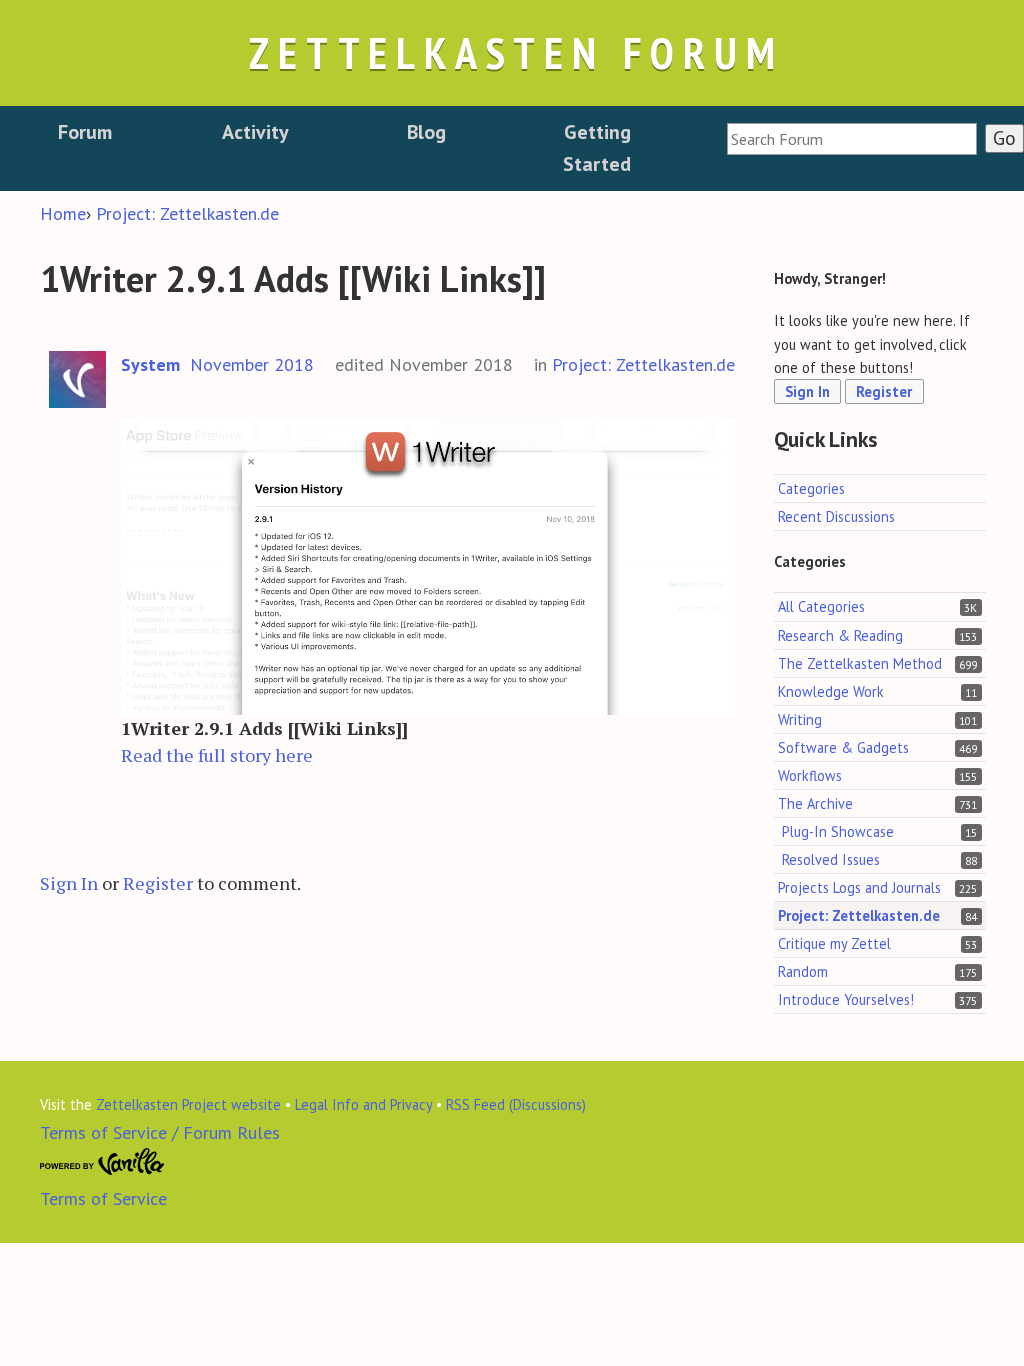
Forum (85, 132)
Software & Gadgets (843, 747)
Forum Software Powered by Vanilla (102, 1162)
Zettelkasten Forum (516, 52)
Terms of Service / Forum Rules (160, 1132)
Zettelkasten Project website (188, 1104)
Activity (255, 132)
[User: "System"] (78, 380)
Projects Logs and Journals (859, 887)
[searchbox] (852, 139)
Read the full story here (217, 755)
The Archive (815, 803)
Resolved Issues (831, 859)
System (150, 364)
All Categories (821, 606)
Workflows (810, 775)
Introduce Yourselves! (846, 999)
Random (803, 971)
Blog (426, 132)
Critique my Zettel (834, 943)
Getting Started (597, 148)
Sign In (69, 883)
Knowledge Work (831, 691)
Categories (811, 488)
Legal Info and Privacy (363, 1104)
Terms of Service (103, 1198)
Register (158, 883)
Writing (800, 719)
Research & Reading (840, 635)
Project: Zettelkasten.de (643, 364)
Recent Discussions (836, 516)
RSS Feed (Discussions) (516, 1104)
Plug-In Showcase (838, 831)
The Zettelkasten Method (860, 663)
